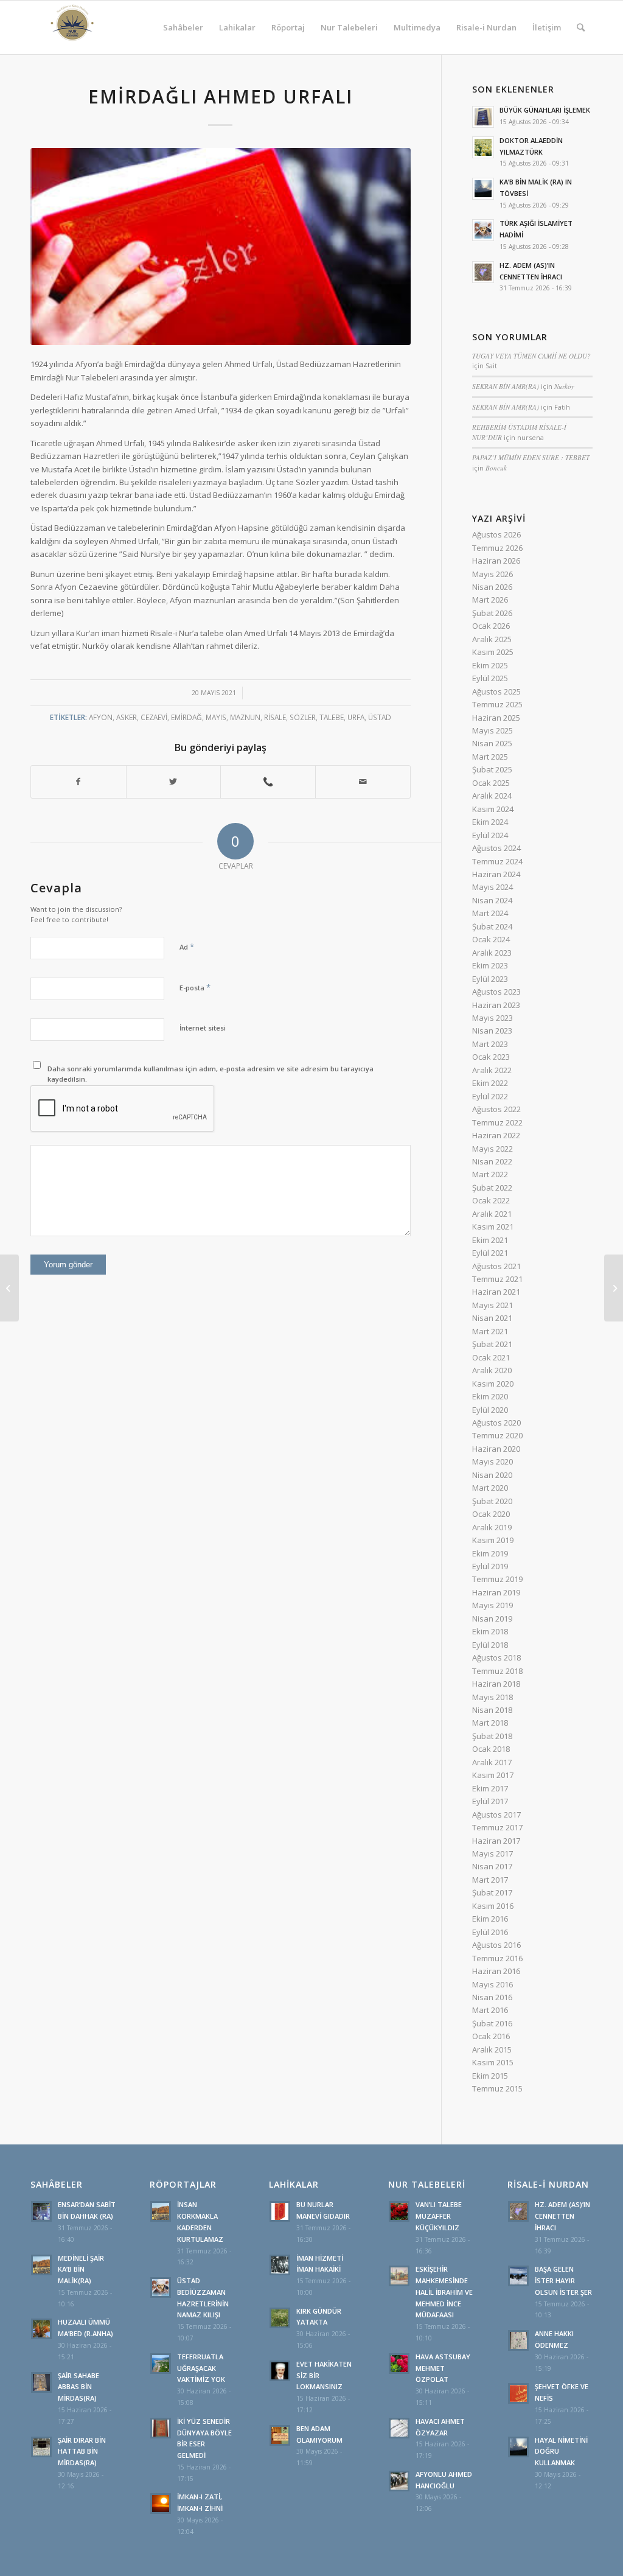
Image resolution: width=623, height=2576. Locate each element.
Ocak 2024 (491, 939)
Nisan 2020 (492, 1475)
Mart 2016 (490, 2010)
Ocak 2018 (491, 1749)
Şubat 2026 (492, 613)
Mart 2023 (490, 1044)
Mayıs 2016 (492, 1984)
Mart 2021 (490, 1331)
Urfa (356, 717)
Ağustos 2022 (496, 1109)
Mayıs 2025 (492, 730)
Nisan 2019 (492, 1619)
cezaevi (154, 717)
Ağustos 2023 (496, 992)
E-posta (195, 987)
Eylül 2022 (490, 1096)
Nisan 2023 (492, 1031)
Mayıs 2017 (492, 1853)
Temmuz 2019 (497, 1579)
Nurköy (564, 386)
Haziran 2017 (496, 1841)
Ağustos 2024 (496, 848)
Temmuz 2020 (497, 1435)
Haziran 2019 (496, 1592)
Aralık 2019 (492, 1527)
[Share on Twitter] (174, 782)
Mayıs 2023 (492, 1018)
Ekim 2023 (490, 965)
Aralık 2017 (492, 1762)
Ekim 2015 (490, 2076)
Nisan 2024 (492, 900)
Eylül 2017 (490, 1801)
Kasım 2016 (493, 1906)
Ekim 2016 (490, 1919)
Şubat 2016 (492, 2023)
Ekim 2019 (490, 1553)
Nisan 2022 (492, 1161)
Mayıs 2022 (492, 1149)
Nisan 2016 (492, 1997)
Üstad (380, 717)
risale (275, 717)
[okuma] (221, 247)
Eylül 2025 (490, 678)
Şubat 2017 (492, 1892)
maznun (245, 717)
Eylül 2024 (490, 835)
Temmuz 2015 (497, 2088)
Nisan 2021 (492, 1318)
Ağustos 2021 (496, 1266)
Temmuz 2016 (497, 1958)
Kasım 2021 (493, 1227)
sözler (303, 717)
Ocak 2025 (491, 783)
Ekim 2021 (490, 1240)
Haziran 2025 (496, 718)
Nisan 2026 (492, 587)
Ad (187, 947)
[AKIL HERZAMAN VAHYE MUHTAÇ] (614, 1288)
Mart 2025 (490, 757)
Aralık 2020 (492, 1370)
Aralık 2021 (492, 1214)
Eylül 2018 (490, 1645)
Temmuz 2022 (497, 1122)
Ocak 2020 (491, 1514)
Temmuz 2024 (497, 861)
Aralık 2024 (492, 796)
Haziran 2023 (496, 1005)
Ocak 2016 (491, 2036)
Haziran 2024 (496, 874)
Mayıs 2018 (492, 1697)
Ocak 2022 (491, 1200)
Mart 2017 (490, 1880)
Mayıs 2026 (492, 574)
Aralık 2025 (492, 639)
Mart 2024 (490, 913)
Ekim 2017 (490, 1788)
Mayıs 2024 (492, 887)
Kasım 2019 (493, 1540)
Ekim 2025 (490, 665)
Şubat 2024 (492, 926)
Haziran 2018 (496, 1684)
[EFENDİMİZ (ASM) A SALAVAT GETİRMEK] (9, 1288)
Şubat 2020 (492, 1501)
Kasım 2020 (493, 1384)
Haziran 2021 (496, 1292)
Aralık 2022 (492, 1070)
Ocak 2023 (491, 1057)
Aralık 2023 (492, 953)
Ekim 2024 (490, 822)
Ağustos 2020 (496, 1423)
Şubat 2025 (492, 769)
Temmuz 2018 (497, 1671)
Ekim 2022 (490, 1083)
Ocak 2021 (491, 1357)
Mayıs (216, 717)
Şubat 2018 (492, 1736)
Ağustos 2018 (496, 1657)
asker (127, 717)
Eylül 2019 (490, 1566)
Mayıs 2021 (492, 1305)
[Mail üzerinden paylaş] (363, 782)
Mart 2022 (490, 1174)
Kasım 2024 (493, 809)
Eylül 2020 (490, 1410)
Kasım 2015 (493, 2062)
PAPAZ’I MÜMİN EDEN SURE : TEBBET (531, 457)
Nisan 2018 (492, 1710)
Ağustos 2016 (496, 1945)
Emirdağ (186, 717)
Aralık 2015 (492, 2049)
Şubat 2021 (492, 1344)
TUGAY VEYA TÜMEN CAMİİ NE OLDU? (531, 356)
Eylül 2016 (490, 1932)
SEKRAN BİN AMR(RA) (506, 386)
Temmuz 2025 (497, 704)
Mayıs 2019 (492, 1605)
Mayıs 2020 (492, 1461)
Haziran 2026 (496, 561)
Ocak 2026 (491, 626)
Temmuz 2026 (497, 548)
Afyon (101, 717)
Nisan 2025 (492, 743)
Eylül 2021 (490, 1253)
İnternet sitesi (203, 1028)
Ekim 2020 (490, 1396)
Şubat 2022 (492, 1188)
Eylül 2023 (490, 979)
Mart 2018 (490, 1723)
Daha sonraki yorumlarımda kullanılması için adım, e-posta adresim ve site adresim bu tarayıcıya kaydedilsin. (211, 1074)
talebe (332, 717)
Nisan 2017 (492, 1866)
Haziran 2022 (496, 1135)
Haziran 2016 (496, 1971)
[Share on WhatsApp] (268, 782)
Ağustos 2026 (496, 534)
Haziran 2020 (496, 1449)
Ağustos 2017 (496, 1815)
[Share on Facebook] (78, 782)
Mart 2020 (490, 1488)
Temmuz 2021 (497, 1279)
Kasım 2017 (493, 1775)
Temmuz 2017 (497, 1827)
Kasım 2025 (493, 652)
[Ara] (581, 27)
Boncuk (496, 468)
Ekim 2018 (490, 1631)
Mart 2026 (490, 600)
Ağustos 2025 (496, 691)
